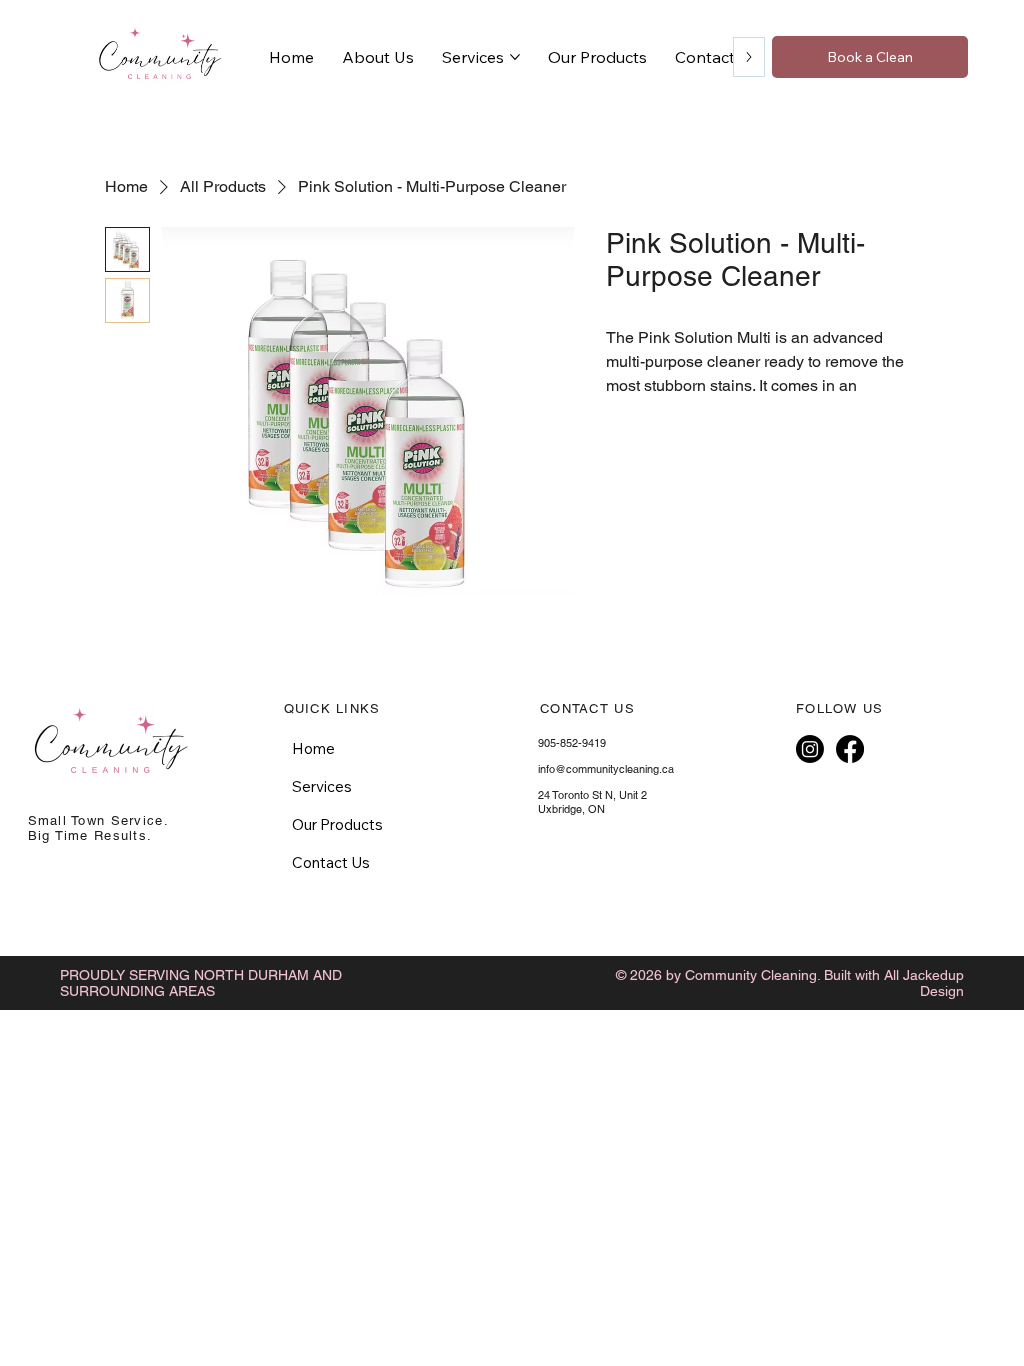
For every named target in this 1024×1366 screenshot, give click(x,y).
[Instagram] (810, 749)
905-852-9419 (572, 743)
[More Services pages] (515, 57)
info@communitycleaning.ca (606, 769)
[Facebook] (850, 749)
